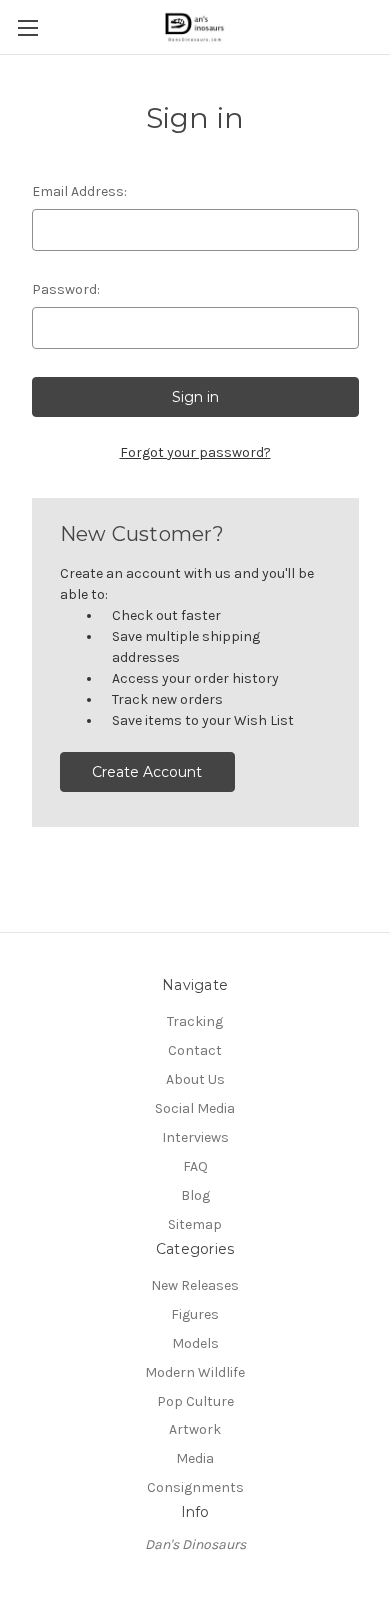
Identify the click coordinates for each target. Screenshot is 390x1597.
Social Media (195, 1108)
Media (195, 1458)
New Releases (195, 1285)
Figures (195, 1314)
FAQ (195, 1166)
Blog (195, 1195)
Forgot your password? (195, 452)
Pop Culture (195, 1401)
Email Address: (79, 191)
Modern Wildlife (195, 1372)
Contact (195, 1050)
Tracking (195, 1021)
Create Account (147, 772)
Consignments (195, 1487)
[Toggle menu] (27, 27)
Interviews (195, 1137)
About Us (195, 1079)
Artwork (195, 1429)
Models (195, 1343)
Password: (66, 289)
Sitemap (195, 1224)
